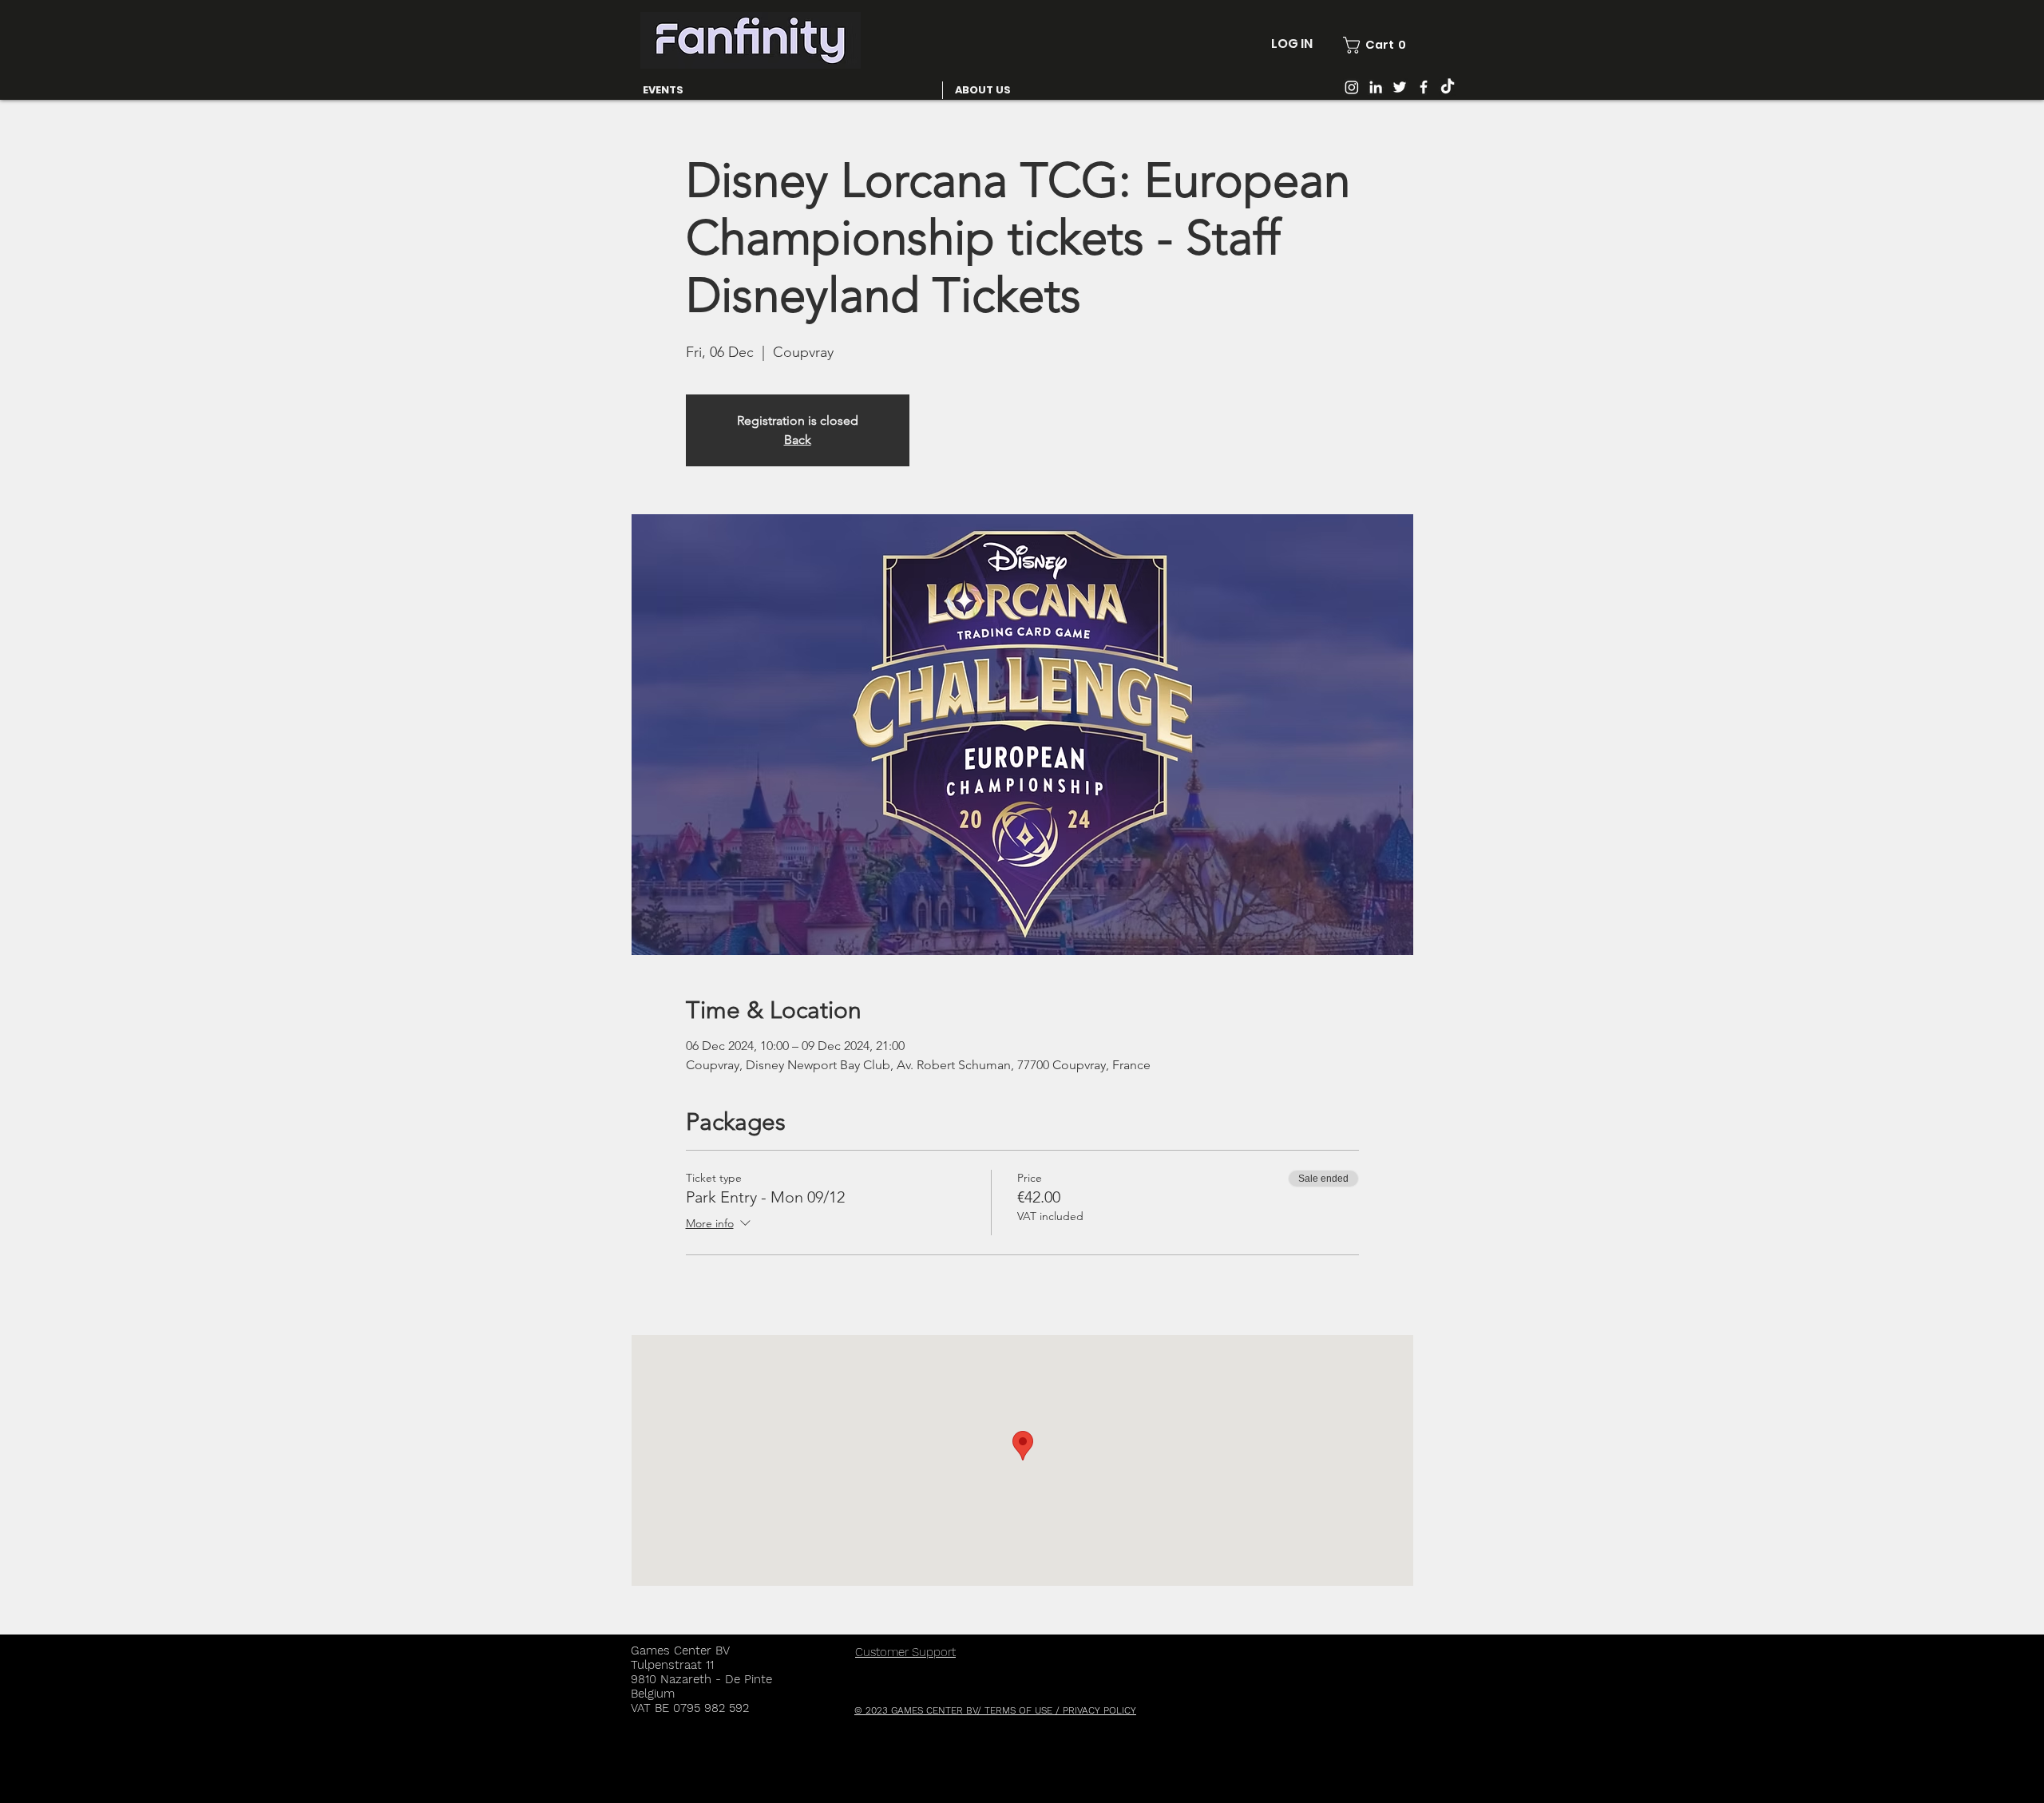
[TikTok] (1448, 87)
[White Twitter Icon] (1400, 87)
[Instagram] (1352, 87)
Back (798, 440)
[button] (1375, 45)
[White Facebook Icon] (1424, 87)
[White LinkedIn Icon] (1376, 87)
